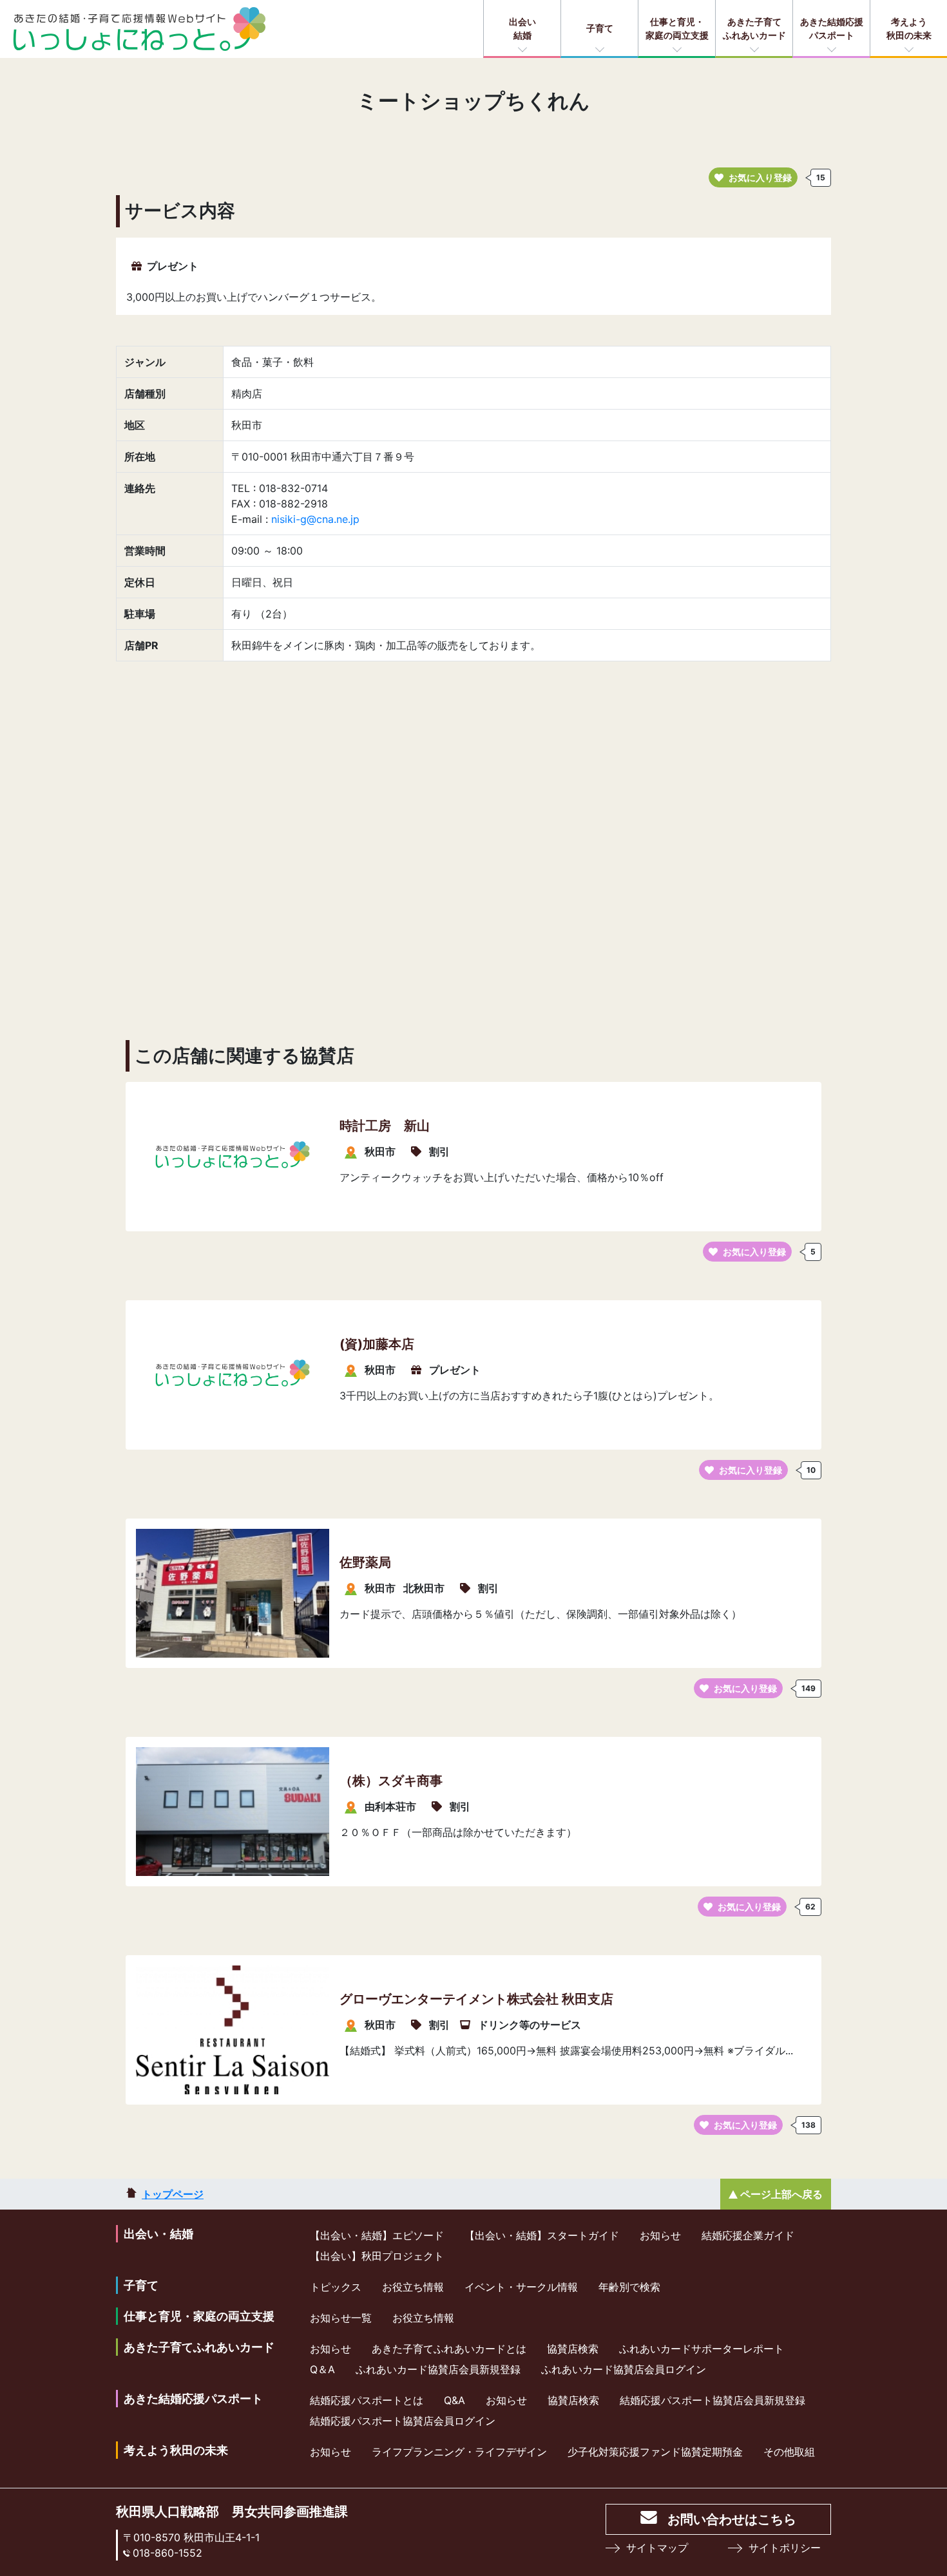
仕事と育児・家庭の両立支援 (677, 28)
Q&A (454, 2400)
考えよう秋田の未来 (909, 28)
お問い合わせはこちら (732, 2519)
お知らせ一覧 (341, 2318)
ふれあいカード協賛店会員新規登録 (438, 2369)
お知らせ (660, 2235)
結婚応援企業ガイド (748, 2235)
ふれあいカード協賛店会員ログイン (624, 2369)
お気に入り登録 (760, 177)
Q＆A (322, 2369)
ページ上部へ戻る (781, 2194)
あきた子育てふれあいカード (754, 28)
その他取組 (789, 2452)
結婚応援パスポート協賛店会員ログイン (403, 2421)
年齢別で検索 (629, 2287)
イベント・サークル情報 (521, 2287)
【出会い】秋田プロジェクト (377, 2256)
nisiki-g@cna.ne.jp (315, 519)
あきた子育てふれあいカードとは (449, 2349)
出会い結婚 (522, 28)
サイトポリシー (785, 2548)
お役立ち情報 (413, 2287)
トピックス (336, 2287)
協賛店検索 (573, 2349)
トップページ (173, 2194)
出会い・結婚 (158, 2234)
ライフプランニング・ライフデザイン (459, 2452)
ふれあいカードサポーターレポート (702, 2349)
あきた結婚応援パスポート (832, 28)
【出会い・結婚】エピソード (377, 2235)
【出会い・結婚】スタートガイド (542, 2235)
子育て (600, 28)
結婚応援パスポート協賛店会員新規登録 (713, 2400)
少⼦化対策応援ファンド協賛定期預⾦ (655, 2452)
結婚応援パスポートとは (367, 2400)
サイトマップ (657, 2548)
